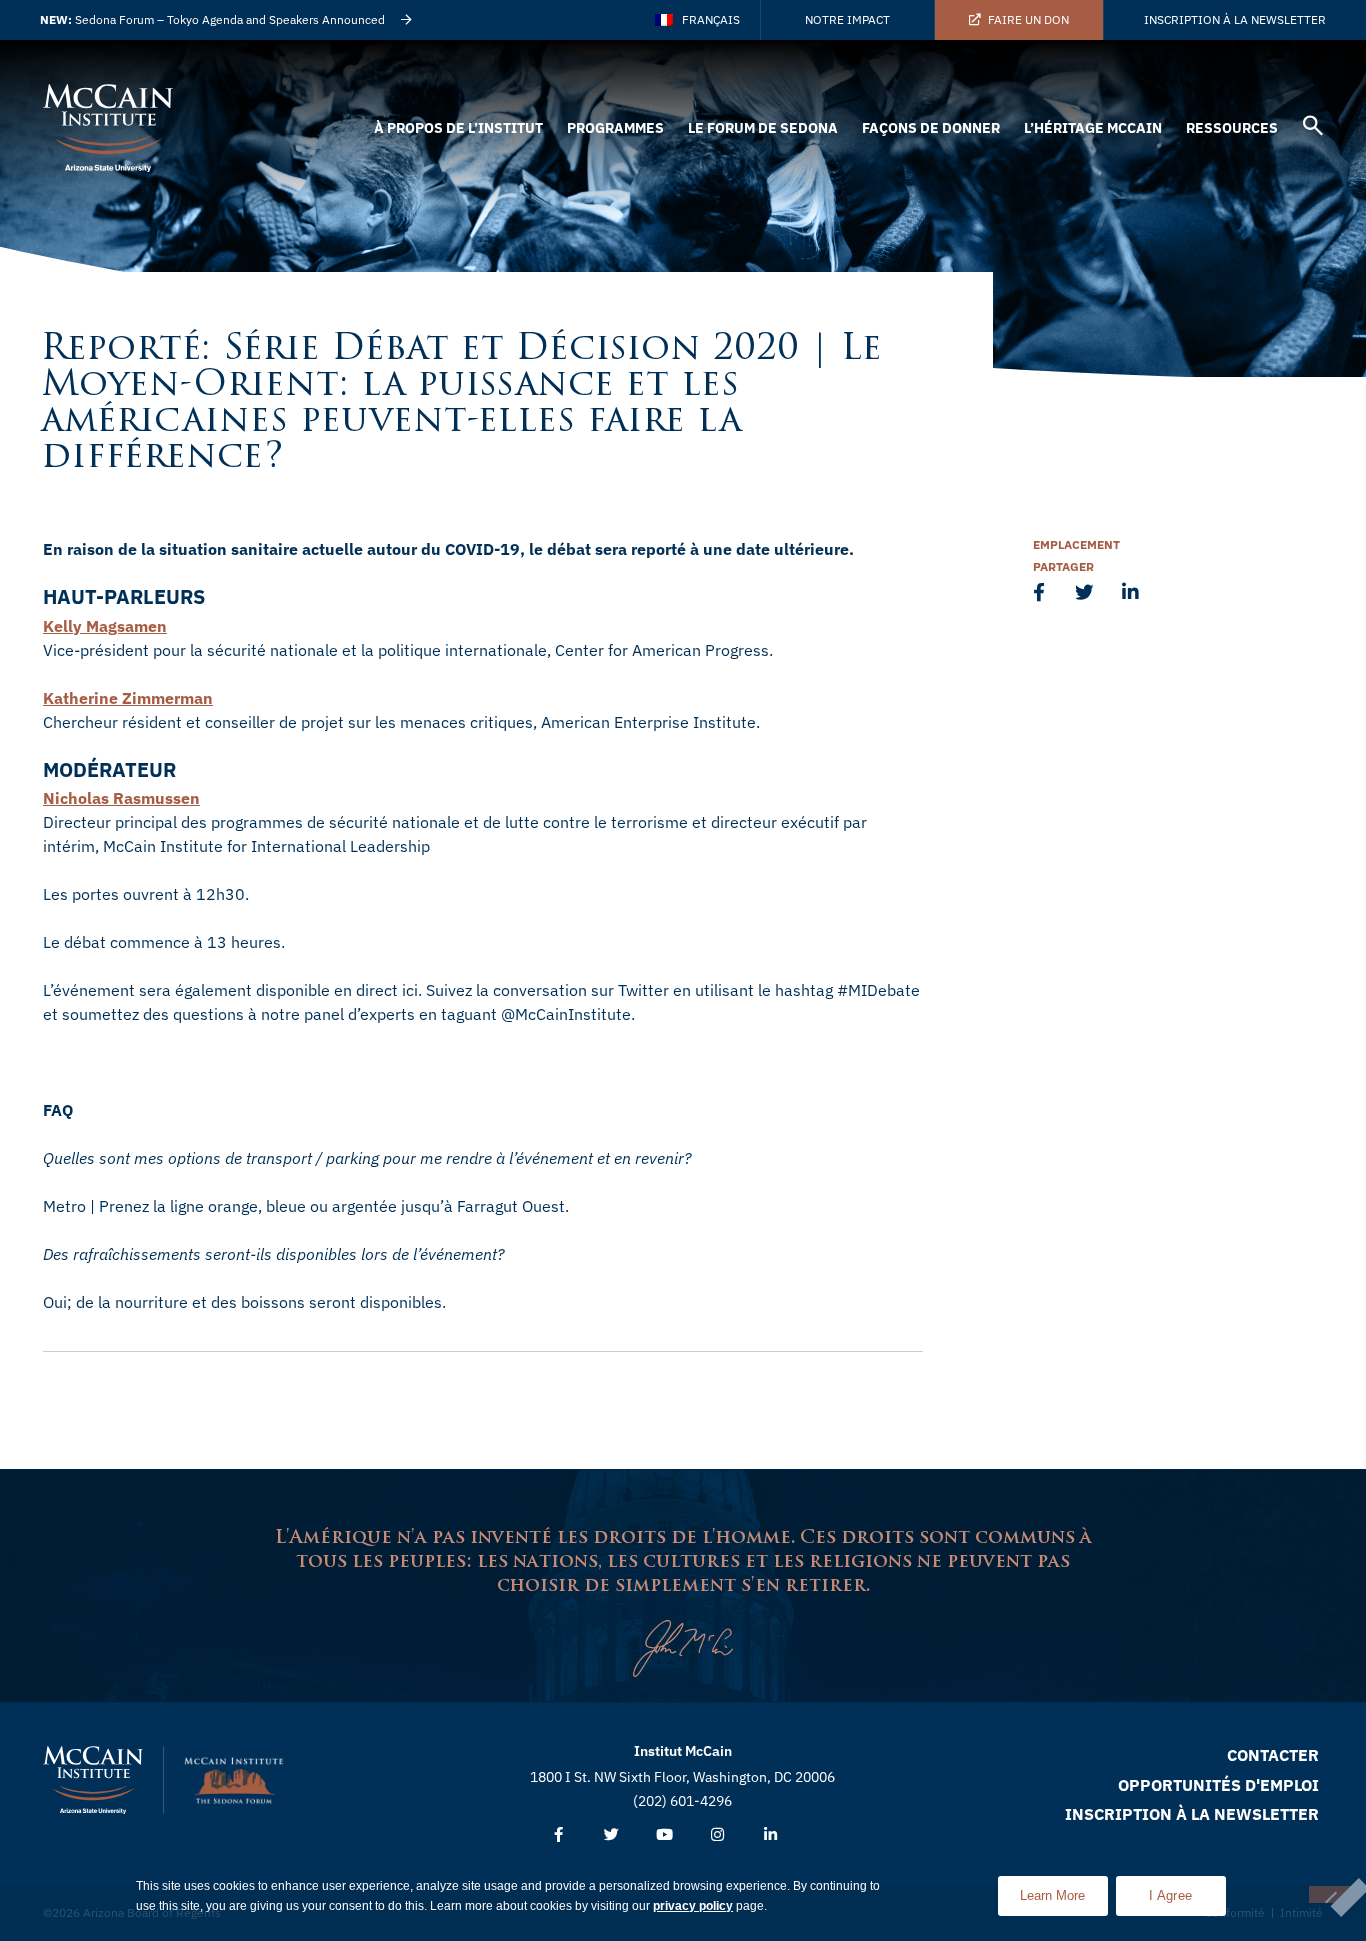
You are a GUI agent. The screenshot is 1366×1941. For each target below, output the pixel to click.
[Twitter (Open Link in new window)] (611, 1835)
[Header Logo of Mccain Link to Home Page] (108, 128)
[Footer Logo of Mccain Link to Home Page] (93, 1780)
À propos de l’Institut (458, 128)
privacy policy (693, 1906)
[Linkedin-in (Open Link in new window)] (770, 1835)
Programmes (615, 128)
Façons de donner (931, 128)
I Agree (1170, 1895)
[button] (1313, 128)
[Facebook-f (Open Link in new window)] (558, 1835)
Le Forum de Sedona (763, 128)
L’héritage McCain (1093, 128)
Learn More (1064, 1889)
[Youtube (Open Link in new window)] (664, 1835)
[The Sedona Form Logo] (234, 1780)
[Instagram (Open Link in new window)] (717, 1835)
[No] (1330, 1894)
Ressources (1232, 128)
